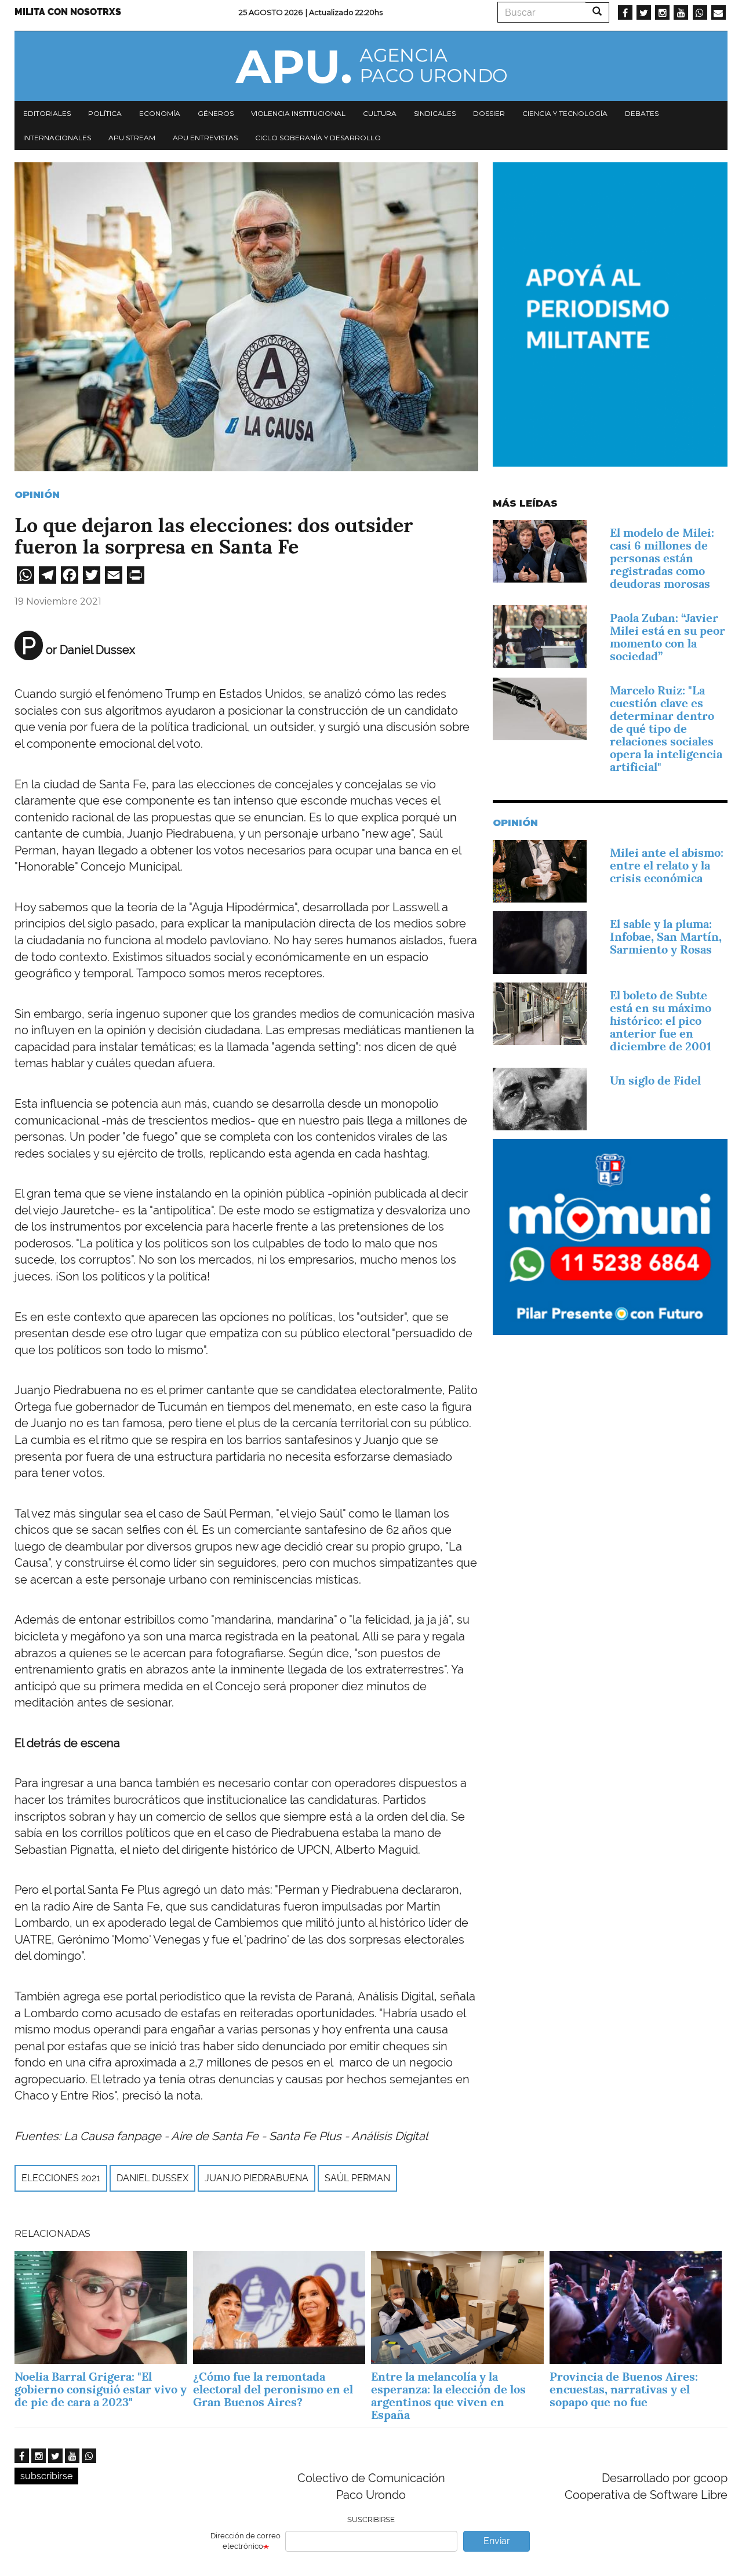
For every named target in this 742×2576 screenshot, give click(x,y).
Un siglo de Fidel (655, 1080)
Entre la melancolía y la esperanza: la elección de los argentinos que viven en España (448, 2396)
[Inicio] (371, 66)
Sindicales (435, 113)
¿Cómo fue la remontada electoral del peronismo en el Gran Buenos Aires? (273, 2389)
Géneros (216, 113)
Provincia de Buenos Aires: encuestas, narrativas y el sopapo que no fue (624, 2389)
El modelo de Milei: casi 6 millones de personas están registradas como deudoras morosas (662, 558)
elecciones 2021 (61, 2178)
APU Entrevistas (205, 138)
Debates (642, 113)
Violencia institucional (298, 113)
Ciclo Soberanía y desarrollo (318, 138)
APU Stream (132, 138)
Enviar (497, 2541)
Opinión (37, 495)
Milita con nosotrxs (68, 12)
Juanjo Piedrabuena (257, 2178)
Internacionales (57, 138)
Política (105, 113)
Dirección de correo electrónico (245, 2541)
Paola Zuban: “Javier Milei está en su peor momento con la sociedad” (668, 637)
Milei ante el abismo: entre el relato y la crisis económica (667, 865)
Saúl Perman (357, 2178)
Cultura (380, 113)
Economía (160, 113)
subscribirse (46, 2476)
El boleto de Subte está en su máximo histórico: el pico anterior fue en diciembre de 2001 (661, 1021)
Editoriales (47, 113)
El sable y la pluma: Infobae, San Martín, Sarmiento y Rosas (666, 937)
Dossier (489, 113)
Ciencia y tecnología (565, 113)
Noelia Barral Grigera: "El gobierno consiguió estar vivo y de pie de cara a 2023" (101, 2389)
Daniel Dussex (152, 2178)
